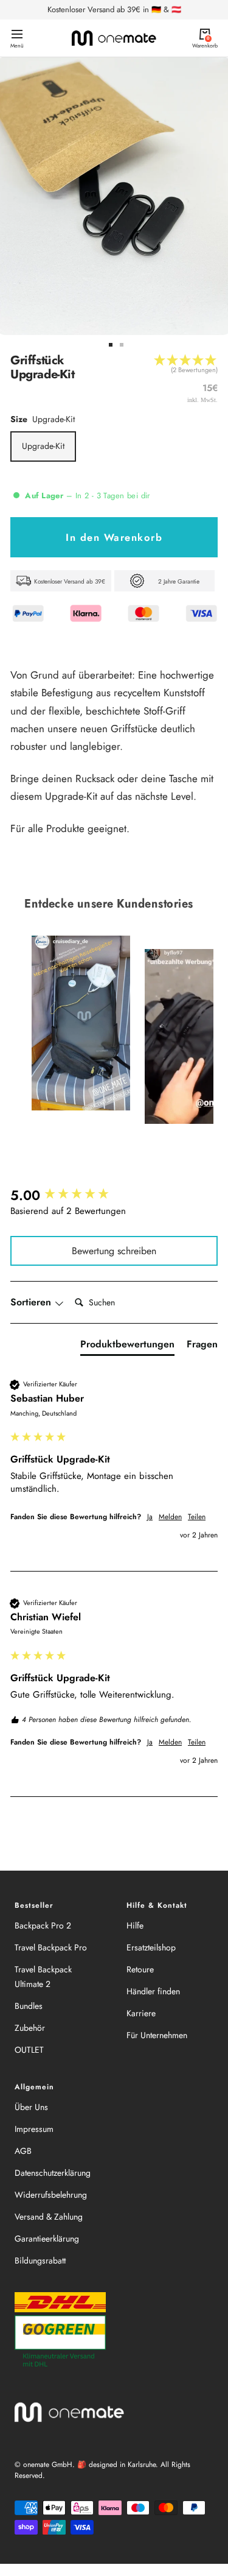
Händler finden (153, 1991)
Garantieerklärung (47, 2239)
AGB (23, 2151)
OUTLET (29, 2050)
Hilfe (135, 1925)
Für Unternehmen (157, 2035)
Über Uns (31, 2107)
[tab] (127, 1347)
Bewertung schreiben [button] (114, 1251)
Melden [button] (170, 1517)
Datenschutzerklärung (53, 2173)
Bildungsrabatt (40, 2260)
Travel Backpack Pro (51, 1947)
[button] (186, 369)
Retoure (140, 1969)
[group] (114, 1195)
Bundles (29, 2006)
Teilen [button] (197, 1517)
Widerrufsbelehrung (51, 2195)
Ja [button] (150, 1517)
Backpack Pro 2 (43, 1925)
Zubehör (30, 2028)
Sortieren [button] (32, 1302)
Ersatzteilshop (151, 1947)
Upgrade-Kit (43, 446)
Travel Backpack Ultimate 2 (43, 1977)
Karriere (141, 2013)
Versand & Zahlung (49, 2217)
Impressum (34, 2129)
